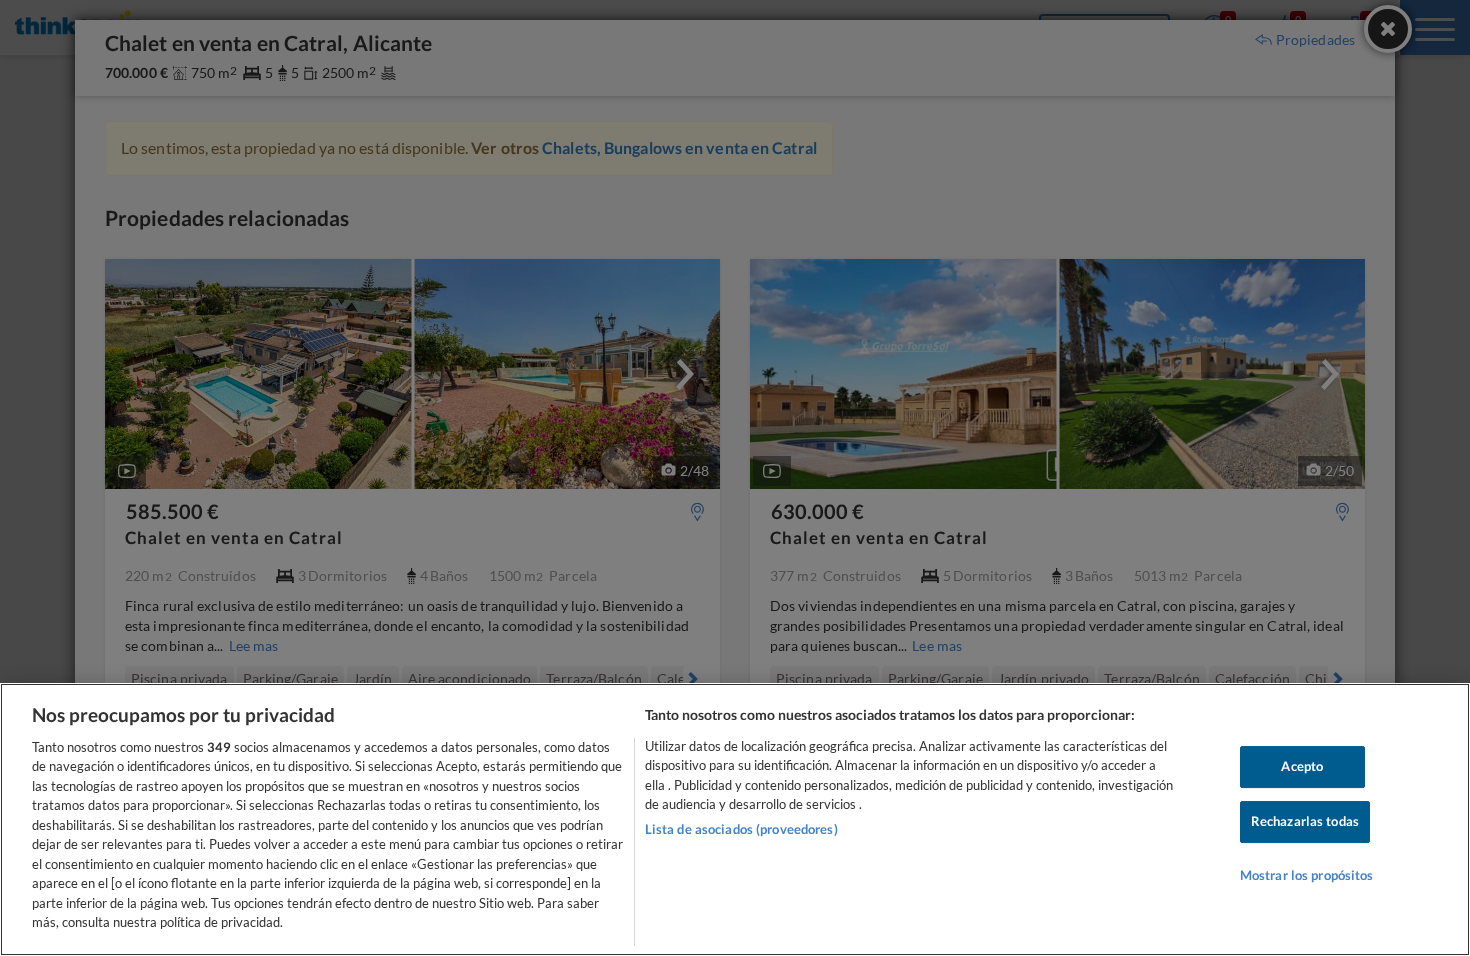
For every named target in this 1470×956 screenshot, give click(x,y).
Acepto (1302, 767)
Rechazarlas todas (1305, 821)
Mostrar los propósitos (1307, 875)
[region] (735, 819)
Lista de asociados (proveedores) (741, 829)
